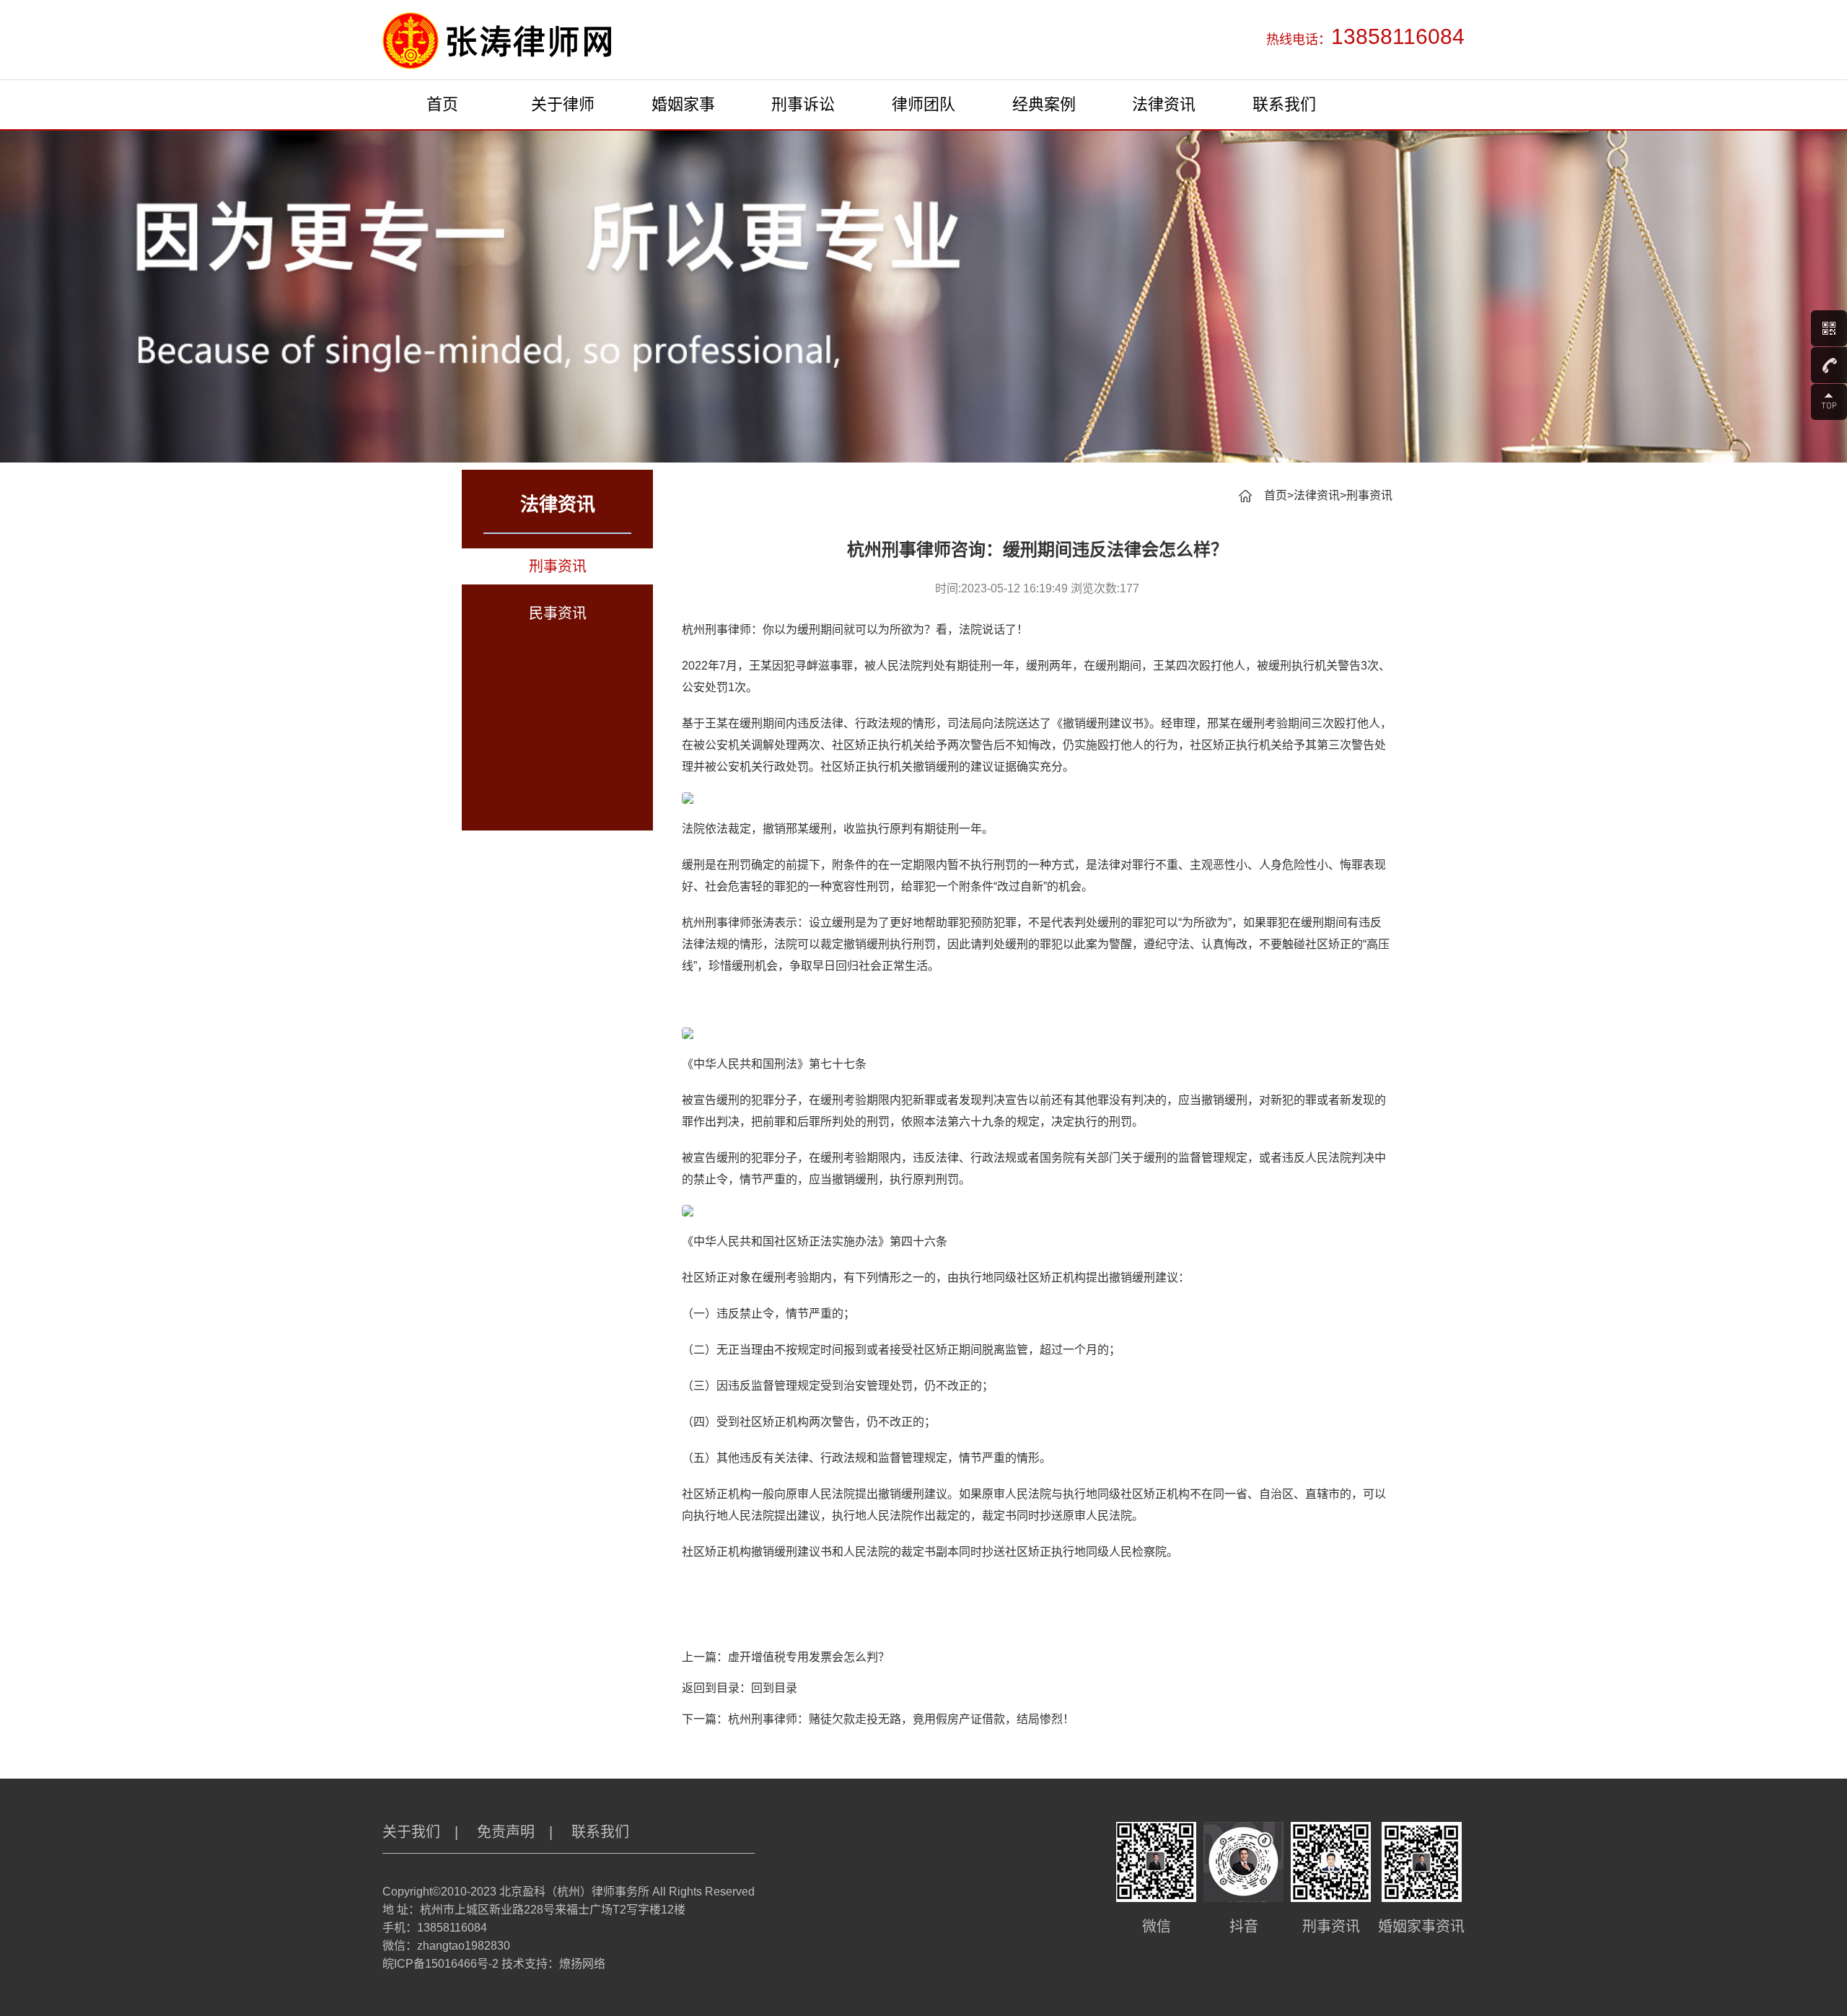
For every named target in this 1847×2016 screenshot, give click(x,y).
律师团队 (923, 104)
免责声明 (506, 1832)
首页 (442, 104)
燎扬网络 (582, 1964)
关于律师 (563, 104)
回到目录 (774, 1688)
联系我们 (1284, 104)
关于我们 (411, 1832)
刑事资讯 (558, 566)
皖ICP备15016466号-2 (440, 1964)
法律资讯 (1164, 104)
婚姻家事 (683, 104)
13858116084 (452, 1928)
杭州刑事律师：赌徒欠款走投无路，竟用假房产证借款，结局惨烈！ (901, 1719)
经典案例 (1044, 104)
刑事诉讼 (803, 104)
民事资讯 (558, 613)
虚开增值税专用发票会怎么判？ (809, 1657)
